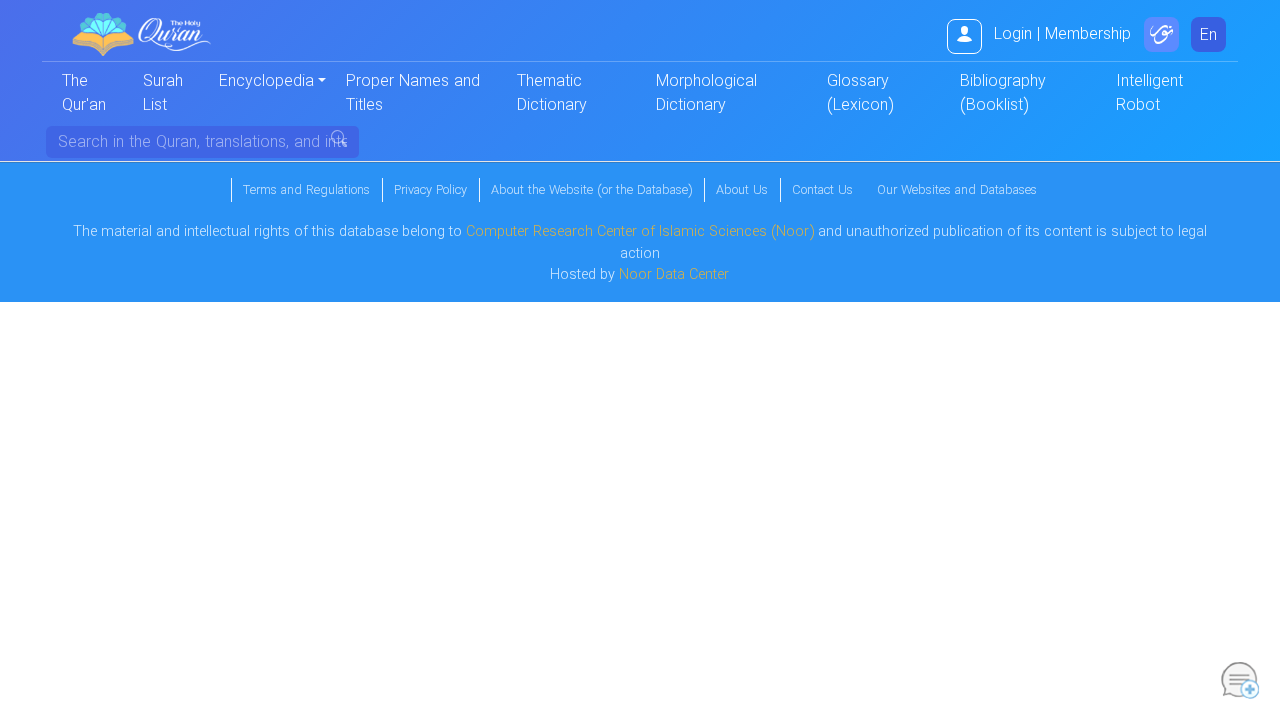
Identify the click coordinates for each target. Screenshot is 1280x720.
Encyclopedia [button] (266, 81)
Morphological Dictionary (706, 93)
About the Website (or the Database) (591, 191)
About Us (742, 191)
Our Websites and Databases (957, 191)
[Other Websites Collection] (1161, 34)
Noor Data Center (674, 275)
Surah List (163, 93)
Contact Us (822, 191)
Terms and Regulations (306, 191)
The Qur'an (84, 93)
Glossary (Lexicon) (860, 93)
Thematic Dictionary (552, 93)
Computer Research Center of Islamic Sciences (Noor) (640, 232)
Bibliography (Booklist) (1003, 93)
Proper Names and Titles (413, 93)
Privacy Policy (430, 191)
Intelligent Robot (1149, 93)
